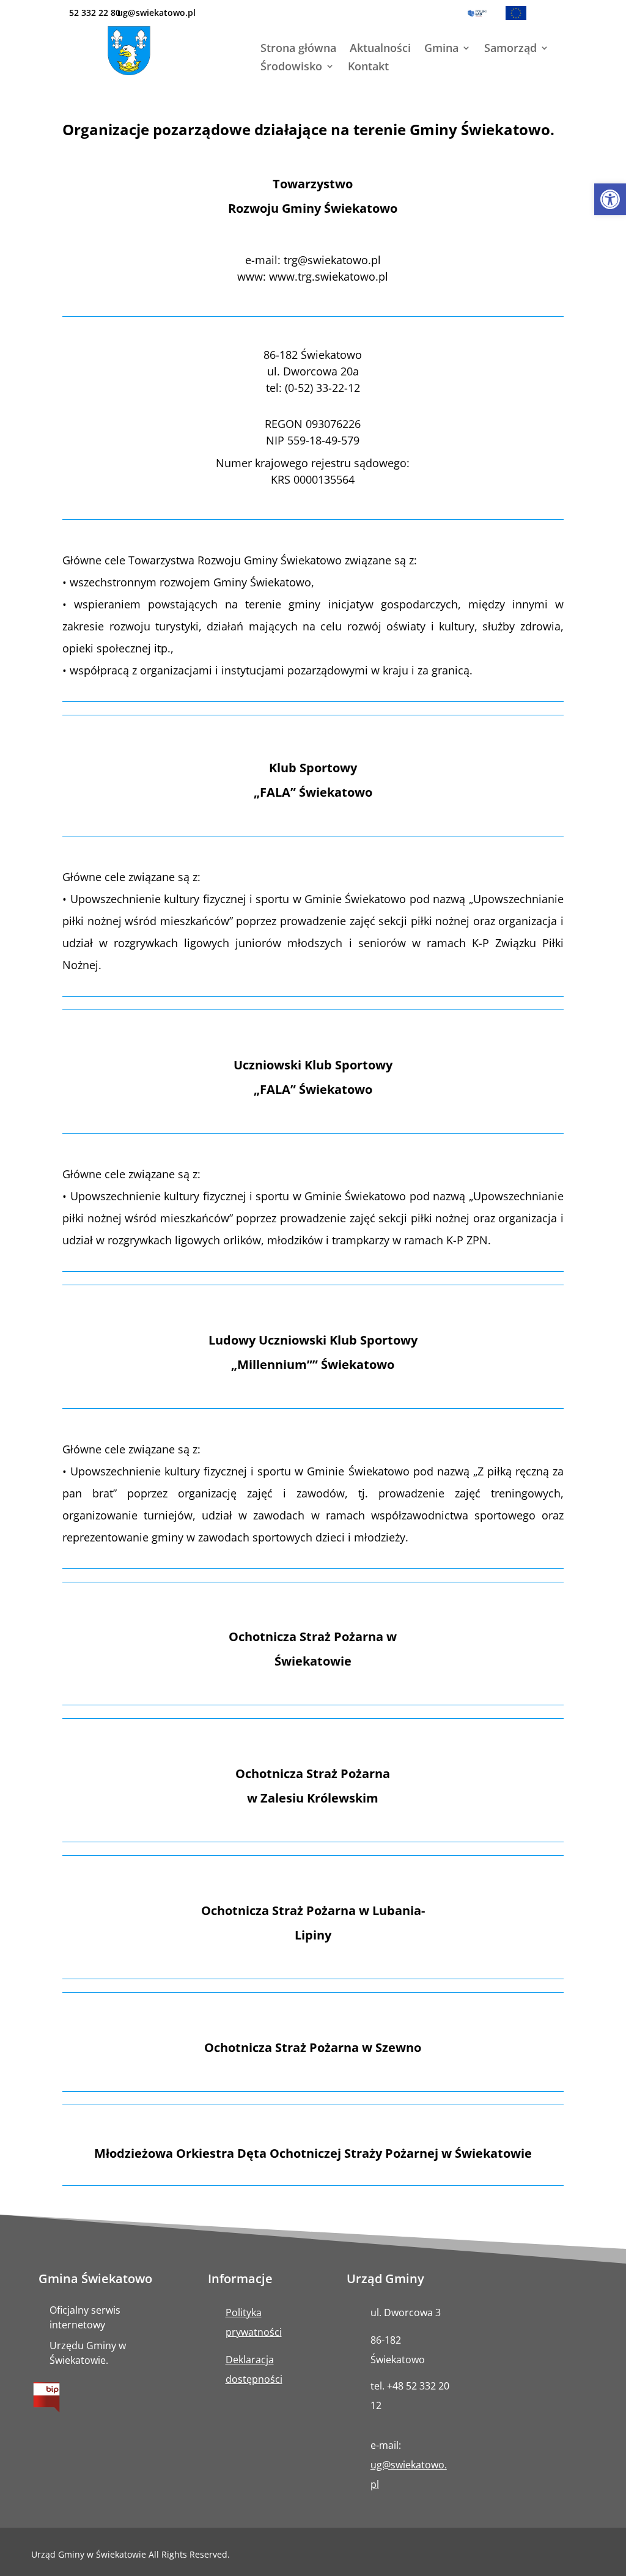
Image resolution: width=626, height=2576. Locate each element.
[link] (610, 199)
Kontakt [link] (368, 68)
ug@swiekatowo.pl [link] (156, 13)
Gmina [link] (441, 49)
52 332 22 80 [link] (95, 13)
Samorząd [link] (510, 49)
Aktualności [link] (380, 49)
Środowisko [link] (291, 68)
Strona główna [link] (298, 49)
